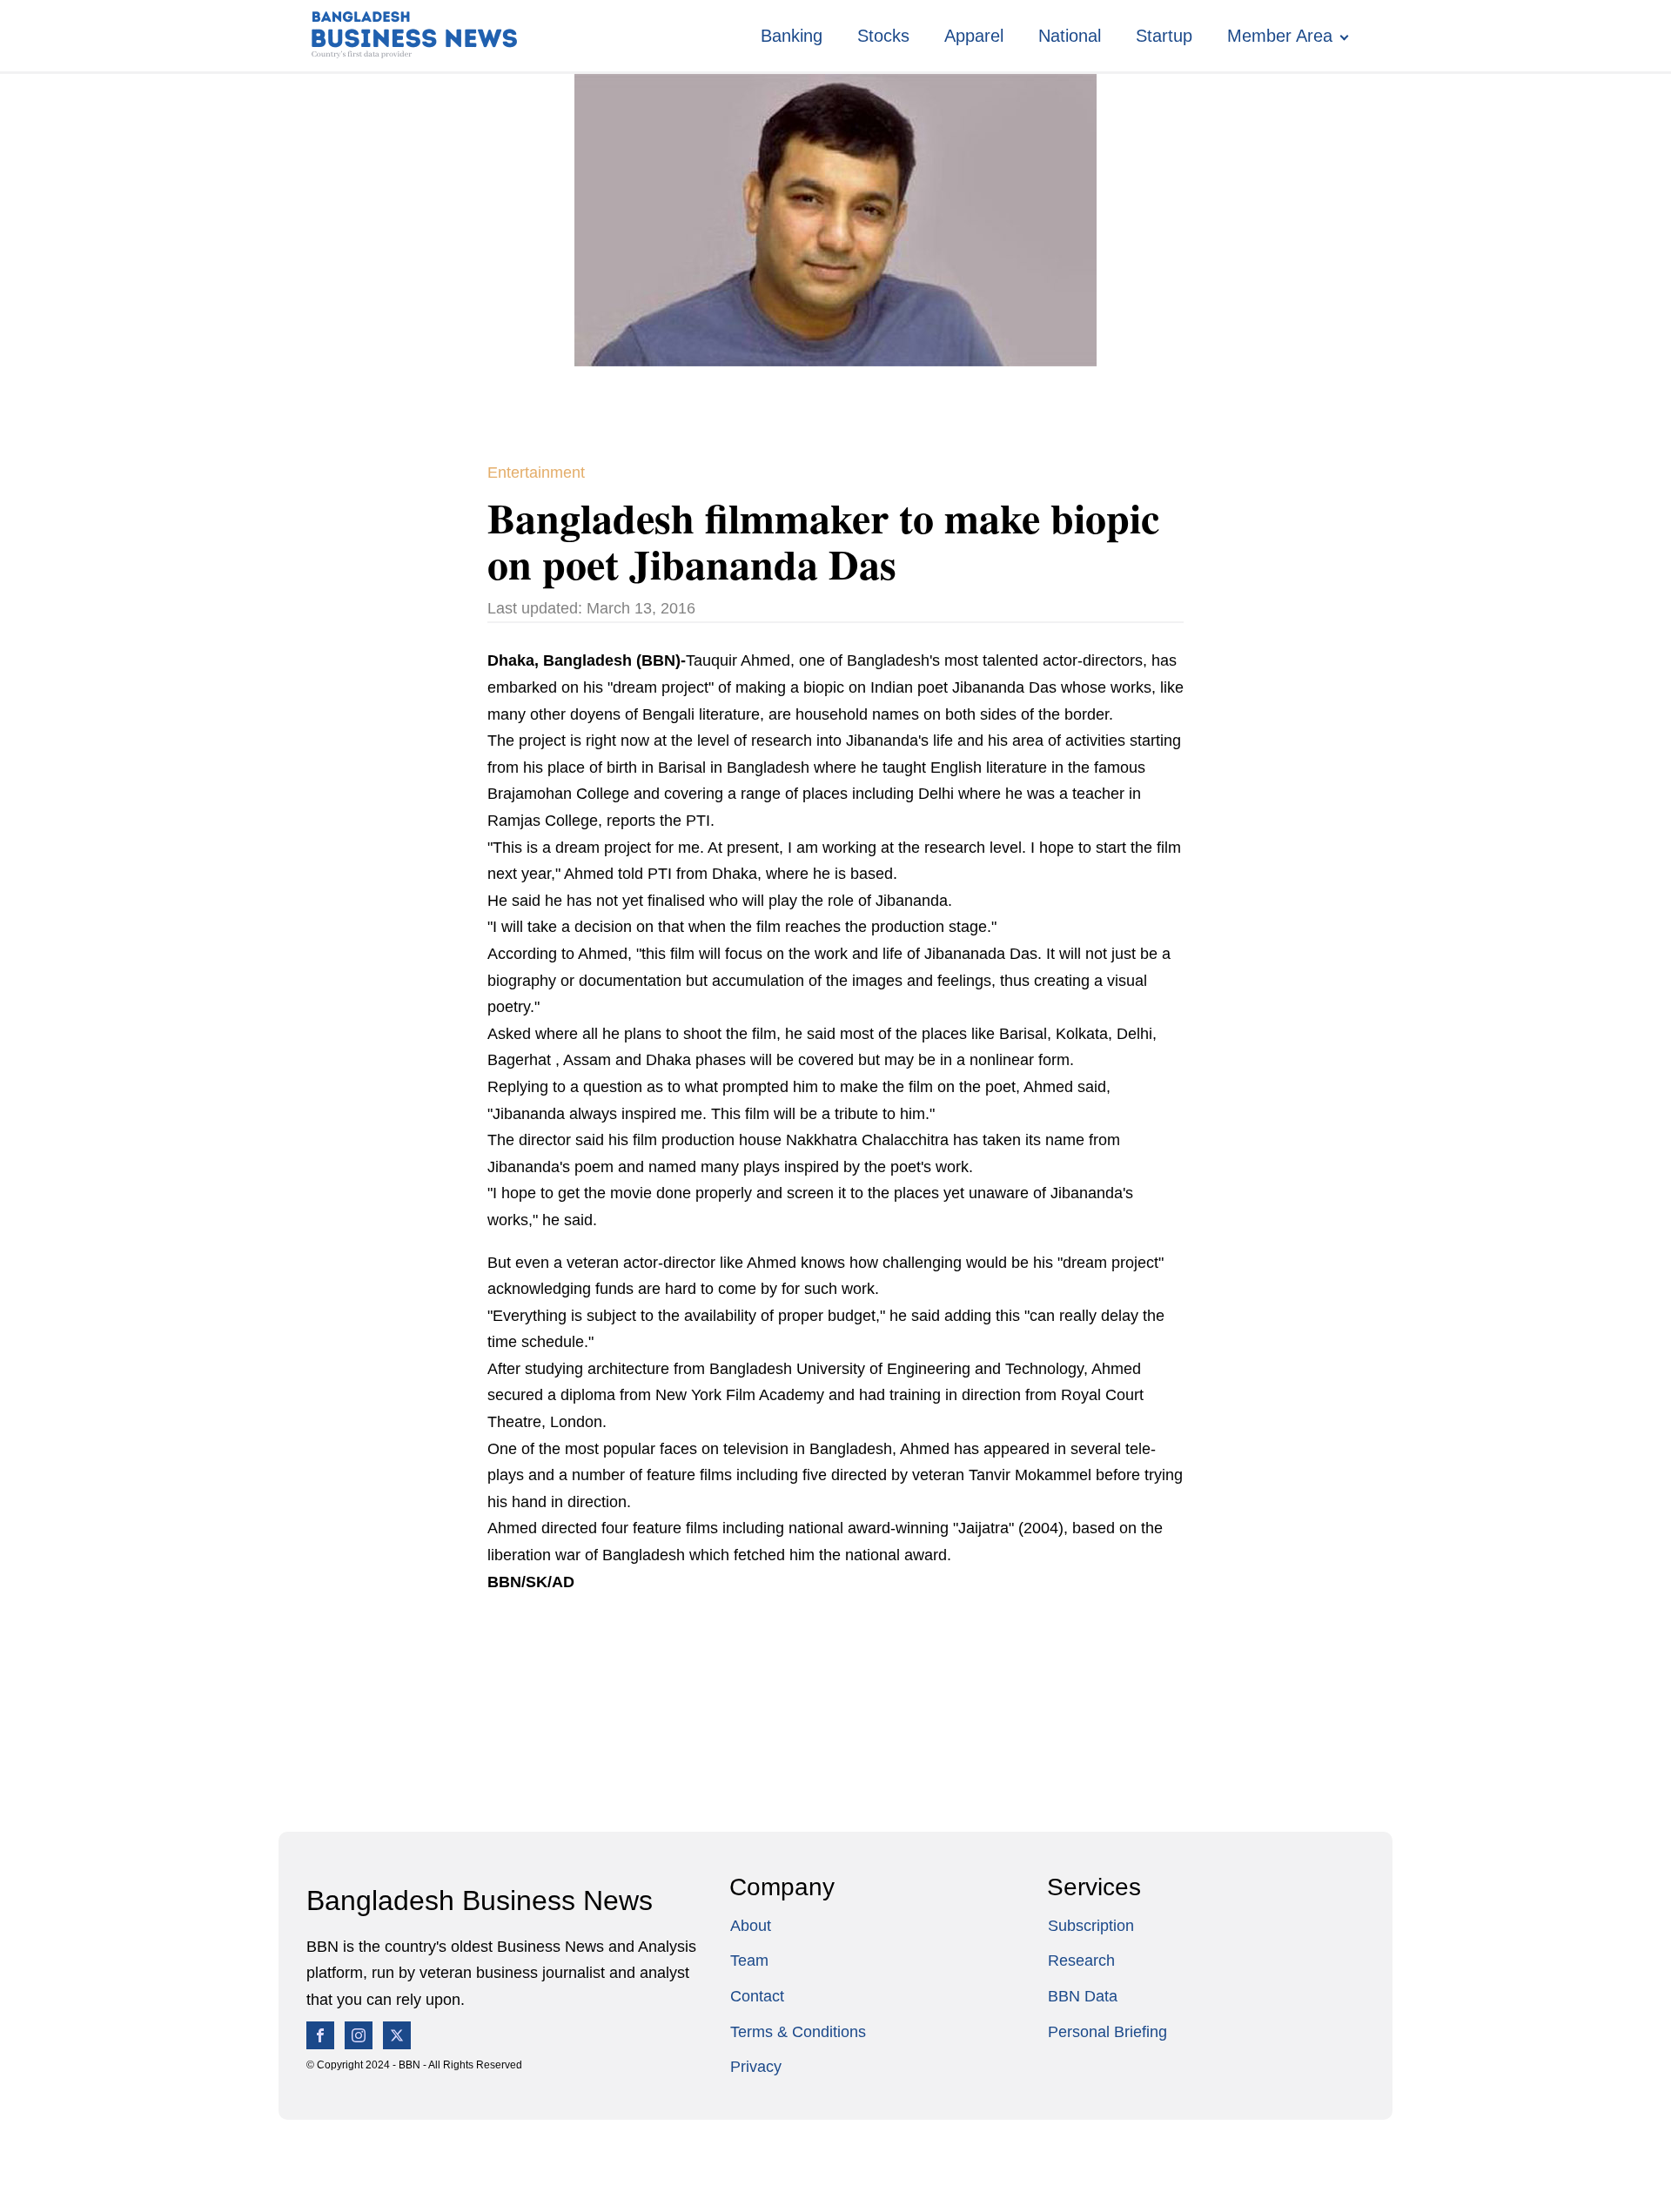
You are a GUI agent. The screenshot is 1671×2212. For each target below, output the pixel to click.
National (1070, 36)
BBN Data (1083, 1996)
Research (1081, 1961)
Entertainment (536, 473)
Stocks (883, 36)
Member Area (1280, 36)
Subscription (1091, 1926)
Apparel (974, 36)
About (751, 1926)
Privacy (756, 2067)
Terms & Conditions (798, 2032)
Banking (792, 36)
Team (749, 1961)
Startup (1164, 36)
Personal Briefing (1107, 2032)
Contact (757, 1996)
